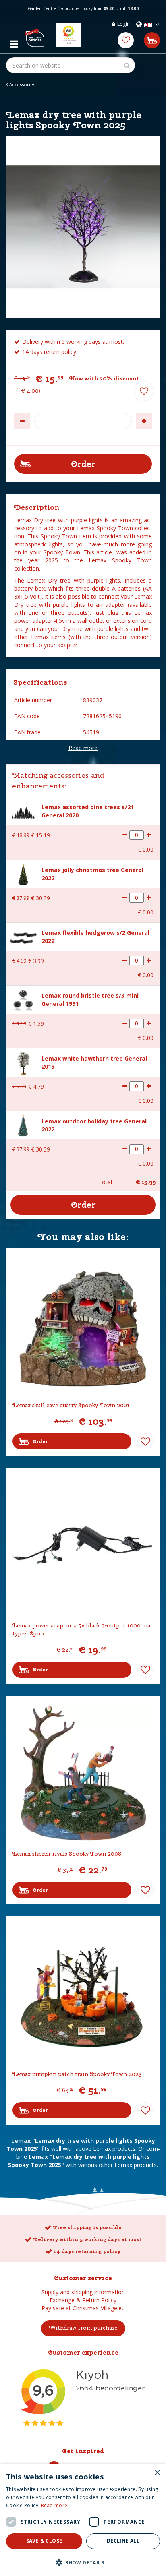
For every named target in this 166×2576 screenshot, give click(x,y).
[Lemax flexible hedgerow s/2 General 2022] (23, 936)
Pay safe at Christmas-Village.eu (83, 2308)
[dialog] (83, 2520)
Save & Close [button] (44, 2541)
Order (40, 1441)
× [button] (157, 2473)
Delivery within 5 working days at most (87, 2239)
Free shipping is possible (87, 2227)
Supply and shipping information (83, 2292)
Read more (83, 748)
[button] (83, 2562)
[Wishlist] (126, 40)
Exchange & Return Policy (83, 2300)
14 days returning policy (87, 2251)
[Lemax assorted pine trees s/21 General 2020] (23, 811)
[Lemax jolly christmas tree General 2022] (23, 873)
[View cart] (152, 40)
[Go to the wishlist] (126, 40)
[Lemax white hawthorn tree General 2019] (23, 1062)
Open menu (14, 42)
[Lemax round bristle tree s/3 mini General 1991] (23, 1000)
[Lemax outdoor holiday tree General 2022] (23, 1124)
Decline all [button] (123, 2541)
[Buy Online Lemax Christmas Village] (34, 35)
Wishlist (145, 1441)
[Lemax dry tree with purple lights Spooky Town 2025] (83, 227)
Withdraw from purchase (83, 2328)
